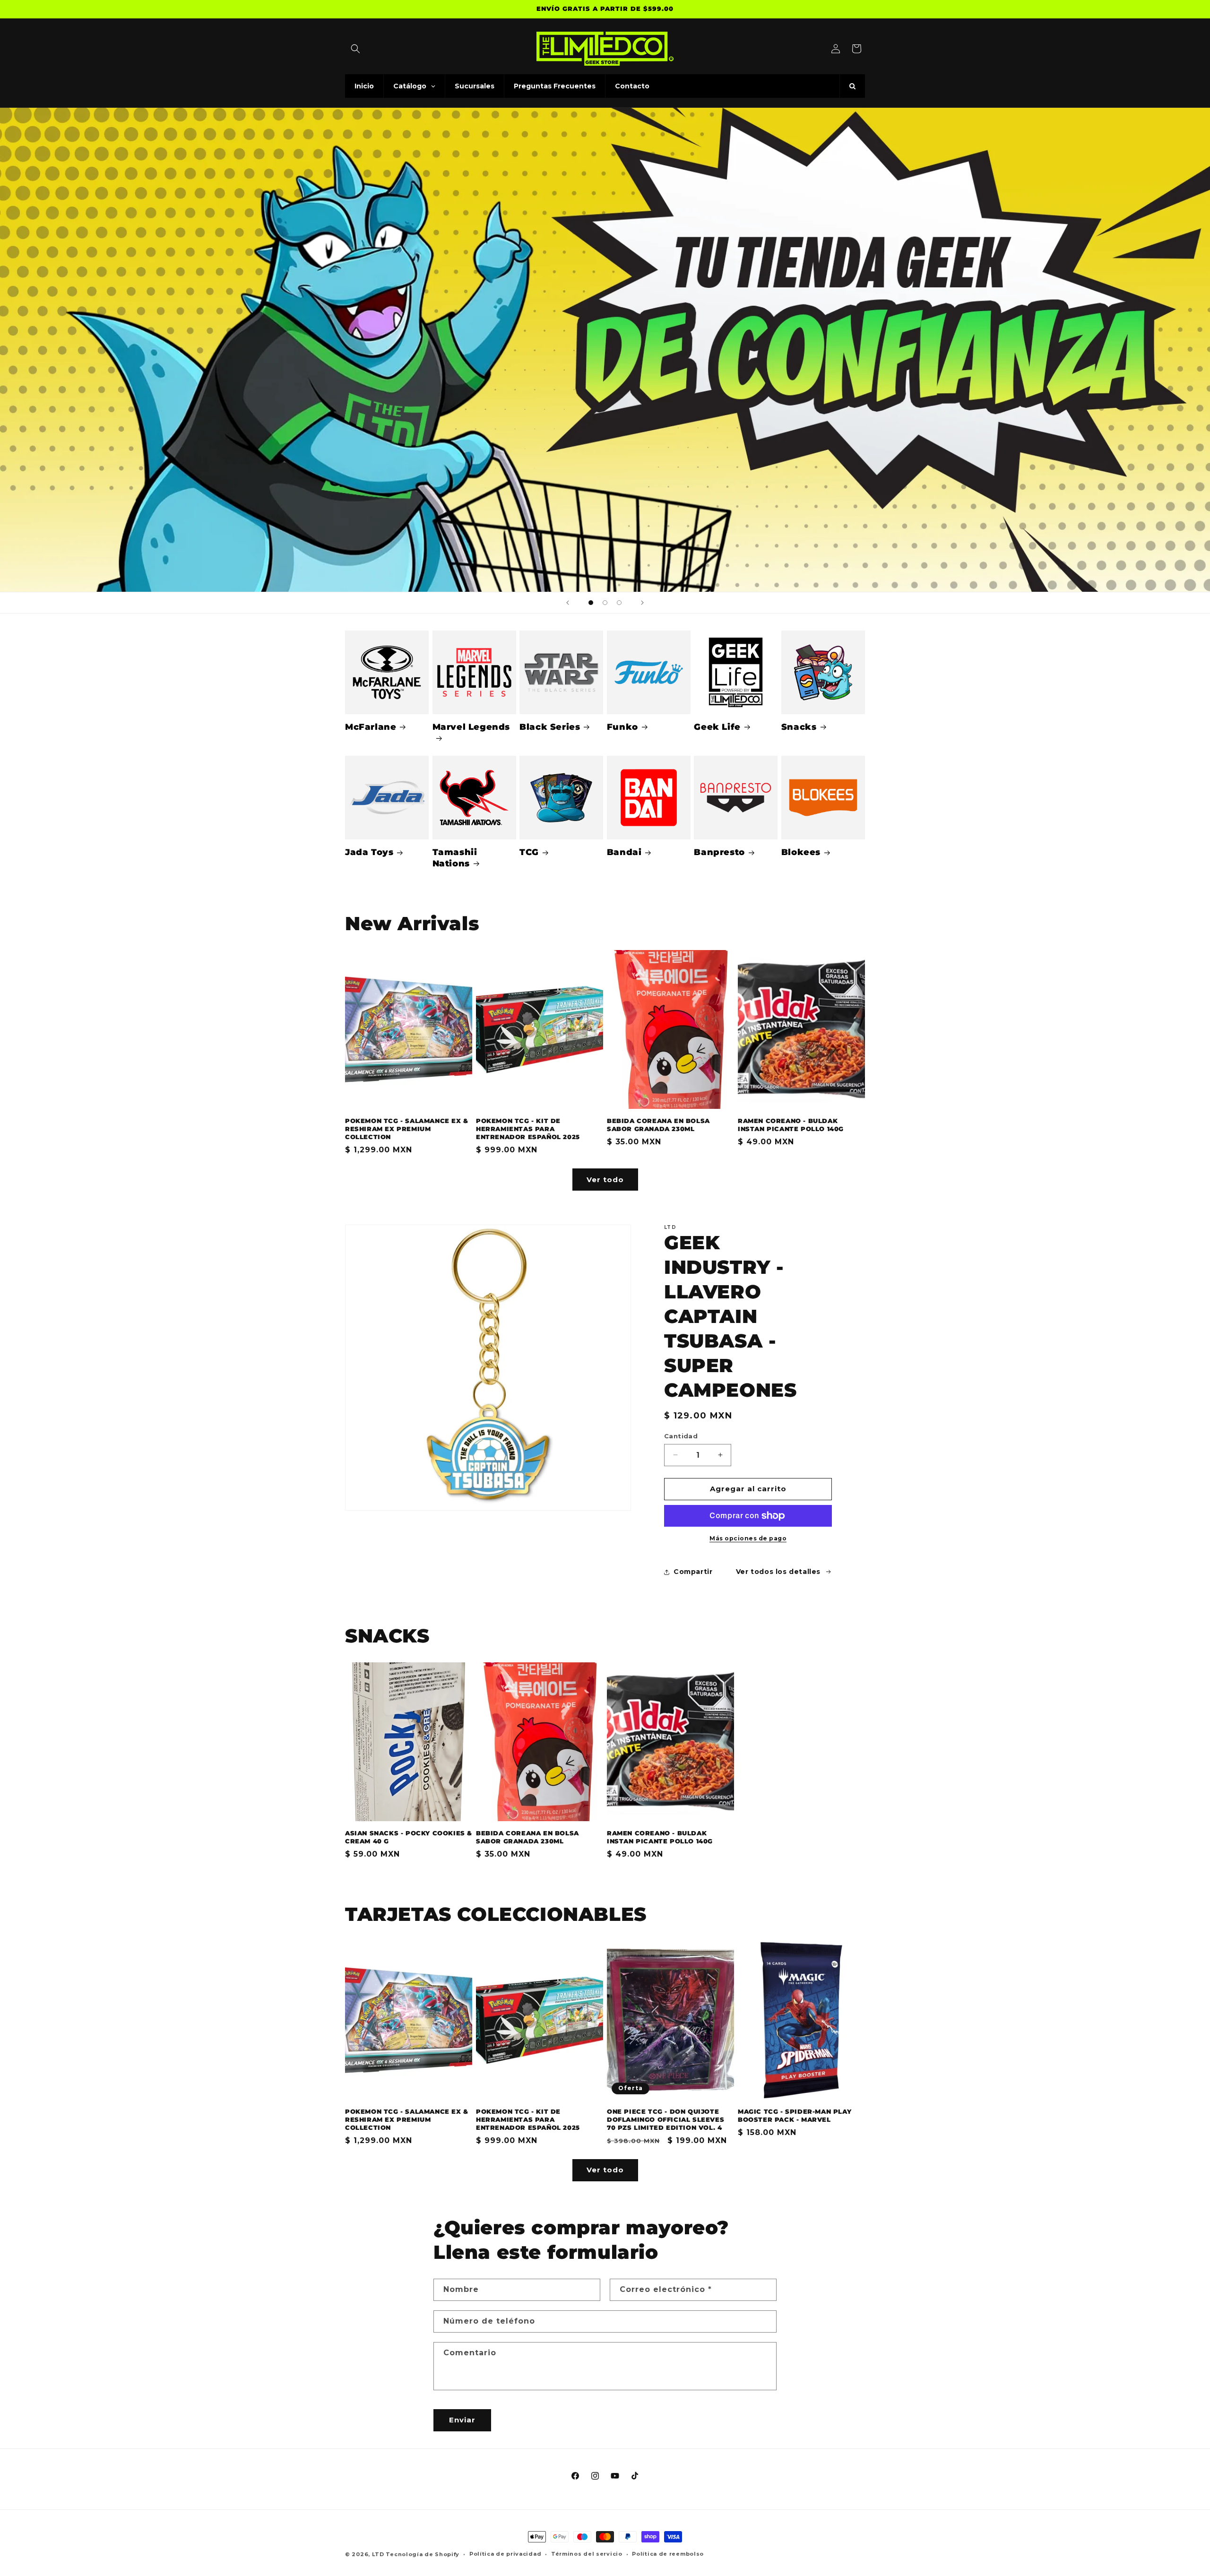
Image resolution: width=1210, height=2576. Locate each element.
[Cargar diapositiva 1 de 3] (591, 603)
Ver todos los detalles (778, 1572)
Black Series (550, 727)
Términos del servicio (587, 2554)
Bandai (624, 852)
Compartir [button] (693, 1572)
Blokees (801, 852)
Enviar (462, 2420)
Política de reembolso (668, 2554)
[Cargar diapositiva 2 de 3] (605, 603)
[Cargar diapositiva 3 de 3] (619, 603)
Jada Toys (369, 852)
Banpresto (719, 852)
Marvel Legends (471, 727)
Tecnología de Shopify (423, 2554)
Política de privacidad (505, 2554)
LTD (379, 2554)
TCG (529, 852)
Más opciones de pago (748, 1538)
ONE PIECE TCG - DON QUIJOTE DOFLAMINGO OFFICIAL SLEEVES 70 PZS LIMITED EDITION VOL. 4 (665, 2119)
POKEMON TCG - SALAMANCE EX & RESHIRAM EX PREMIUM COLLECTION (407, 1129)
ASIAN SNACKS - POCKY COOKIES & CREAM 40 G (409, 1837)
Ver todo (605, 1180)
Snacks (799, 727)
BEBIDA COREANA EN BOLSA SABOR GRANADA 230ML (658, 1125)
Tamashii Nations (455, 858)
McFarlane (371, 727)
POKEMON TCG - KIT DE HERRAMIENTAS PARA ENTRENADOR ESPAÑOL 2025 (528, 1129)
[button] (355, 49)
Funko (622, 727)
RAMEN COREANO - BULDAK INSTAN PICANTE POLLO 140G (791, 1125)
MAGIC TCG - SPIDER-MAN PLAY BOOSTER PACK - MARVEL (795, 2115)
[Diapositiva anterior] (568, 603)
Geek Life (717, 727)
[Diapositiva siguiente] (642, 603)
